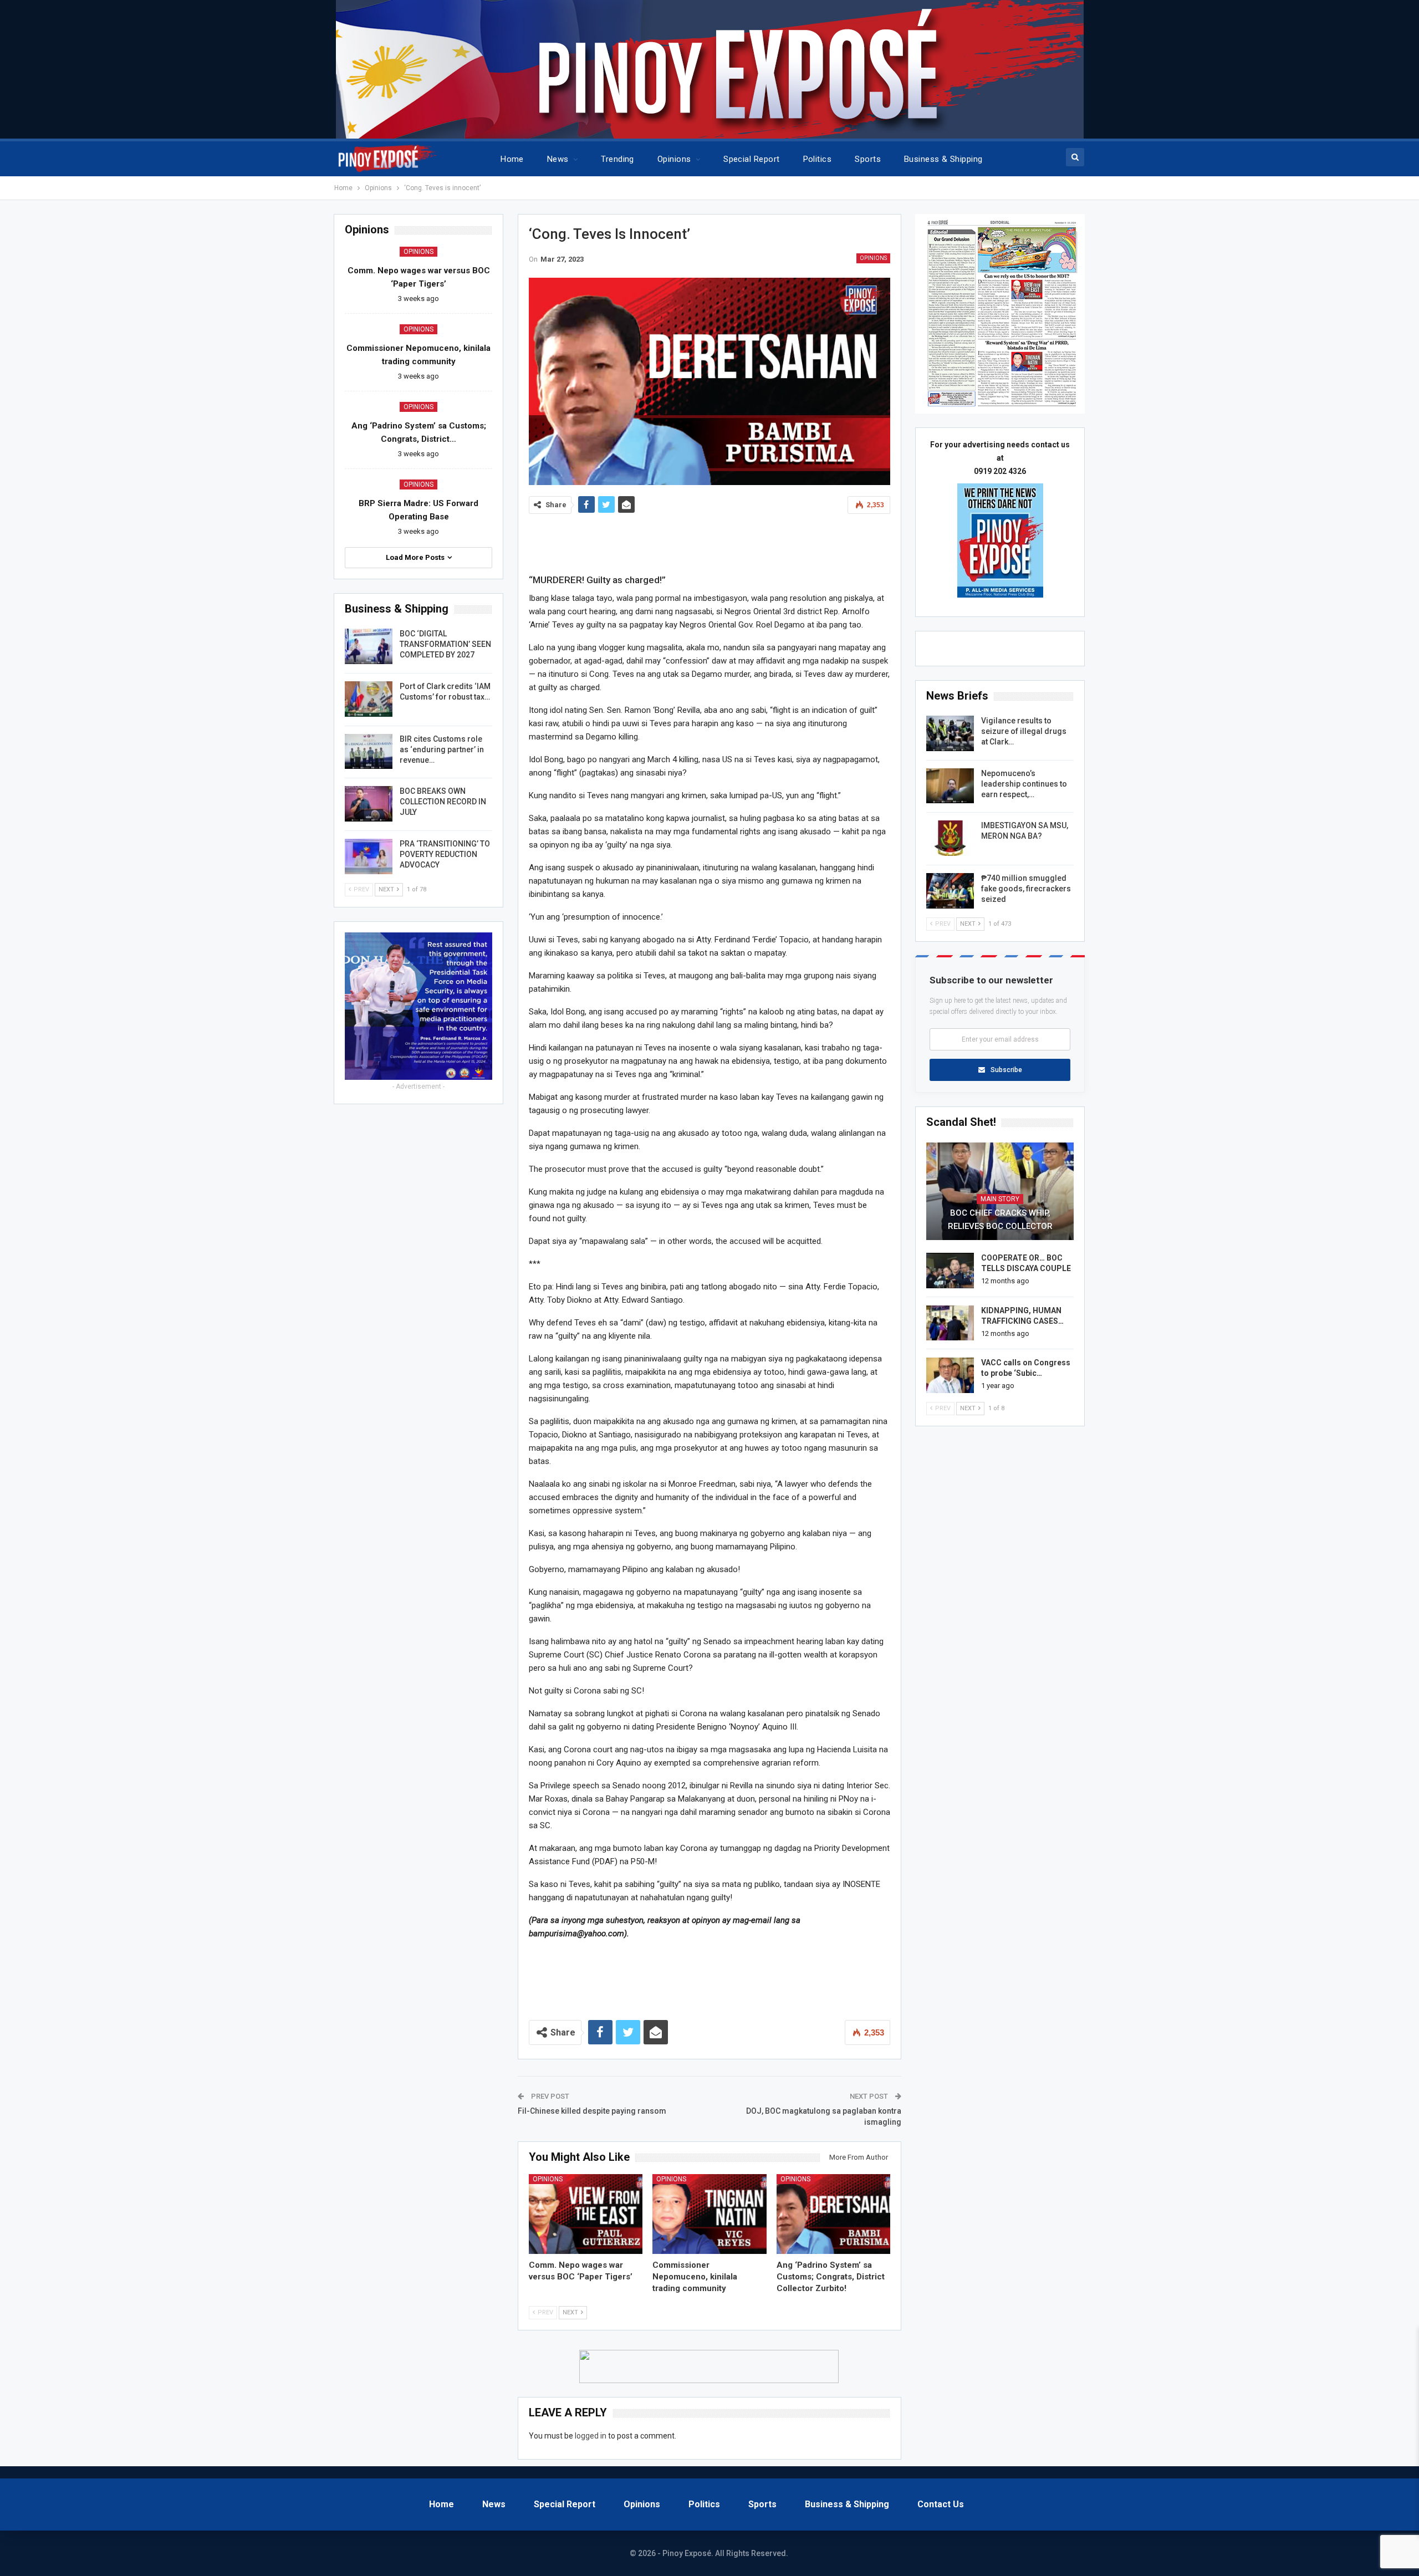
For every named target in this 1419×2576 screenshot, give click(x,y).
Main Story (1000, 1199)
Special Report (751, 159)
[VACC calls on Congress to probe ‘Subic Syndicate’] (950, 1375)
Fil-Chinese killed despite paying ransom (592, 2111)
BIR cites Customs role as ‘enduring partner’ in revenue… (442, 749)
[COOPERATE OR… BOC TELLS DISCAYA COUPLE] (950, 1271)
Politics (818, 159)
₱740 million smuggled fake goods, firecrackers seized (1026, 889)
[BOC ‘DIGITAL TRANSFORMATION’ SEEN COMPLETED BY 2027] (369, 646)
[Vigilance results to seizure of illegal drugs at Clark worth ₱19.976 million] (950, 733)
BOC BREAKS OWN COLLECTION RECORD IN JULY (443, 802)
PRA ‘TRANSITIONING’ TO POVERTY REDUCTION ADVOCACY (445, 854)
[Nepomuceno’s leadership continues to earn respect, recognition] (950, 786)
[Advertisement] (709, 541)
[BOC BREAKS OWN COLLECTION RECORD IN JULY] (369, 804)
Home (512, 159)
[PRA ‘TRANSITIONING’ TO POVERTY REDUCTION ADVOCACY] (369, 856)
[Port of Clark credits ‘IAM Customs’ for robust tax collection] (369, 699)
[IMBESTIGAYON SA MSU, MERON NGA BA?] (950, 838)
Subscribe (1006, 1070)
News (558, 159)
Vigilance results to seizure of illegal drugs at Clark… (1024, 731)
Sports (868, 159)
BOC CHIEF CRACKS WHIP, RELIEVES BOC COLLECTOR (1000, 1220)
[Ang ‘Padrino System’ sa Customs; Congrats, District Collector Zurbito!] (834, 2214)
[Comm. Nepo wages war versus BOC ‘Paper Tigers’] (586, 2214)
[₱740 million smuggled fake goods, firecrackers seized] (950, 891)
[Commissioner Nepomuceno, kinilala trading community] (709, 2214)
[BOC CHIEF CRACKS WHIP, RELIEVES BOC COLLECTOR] (1000, 1191)
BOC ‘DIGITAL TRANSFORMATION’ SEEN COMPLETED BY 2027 (445, 644)
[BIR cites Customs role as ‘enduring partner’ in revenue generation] (369, 752)
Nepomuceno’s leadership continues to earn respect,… (1024, 784)
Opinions (674, 159)
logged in (591, 2436)
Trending (617, 159)
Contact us (941, 2504)
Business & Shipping (943, 159)
